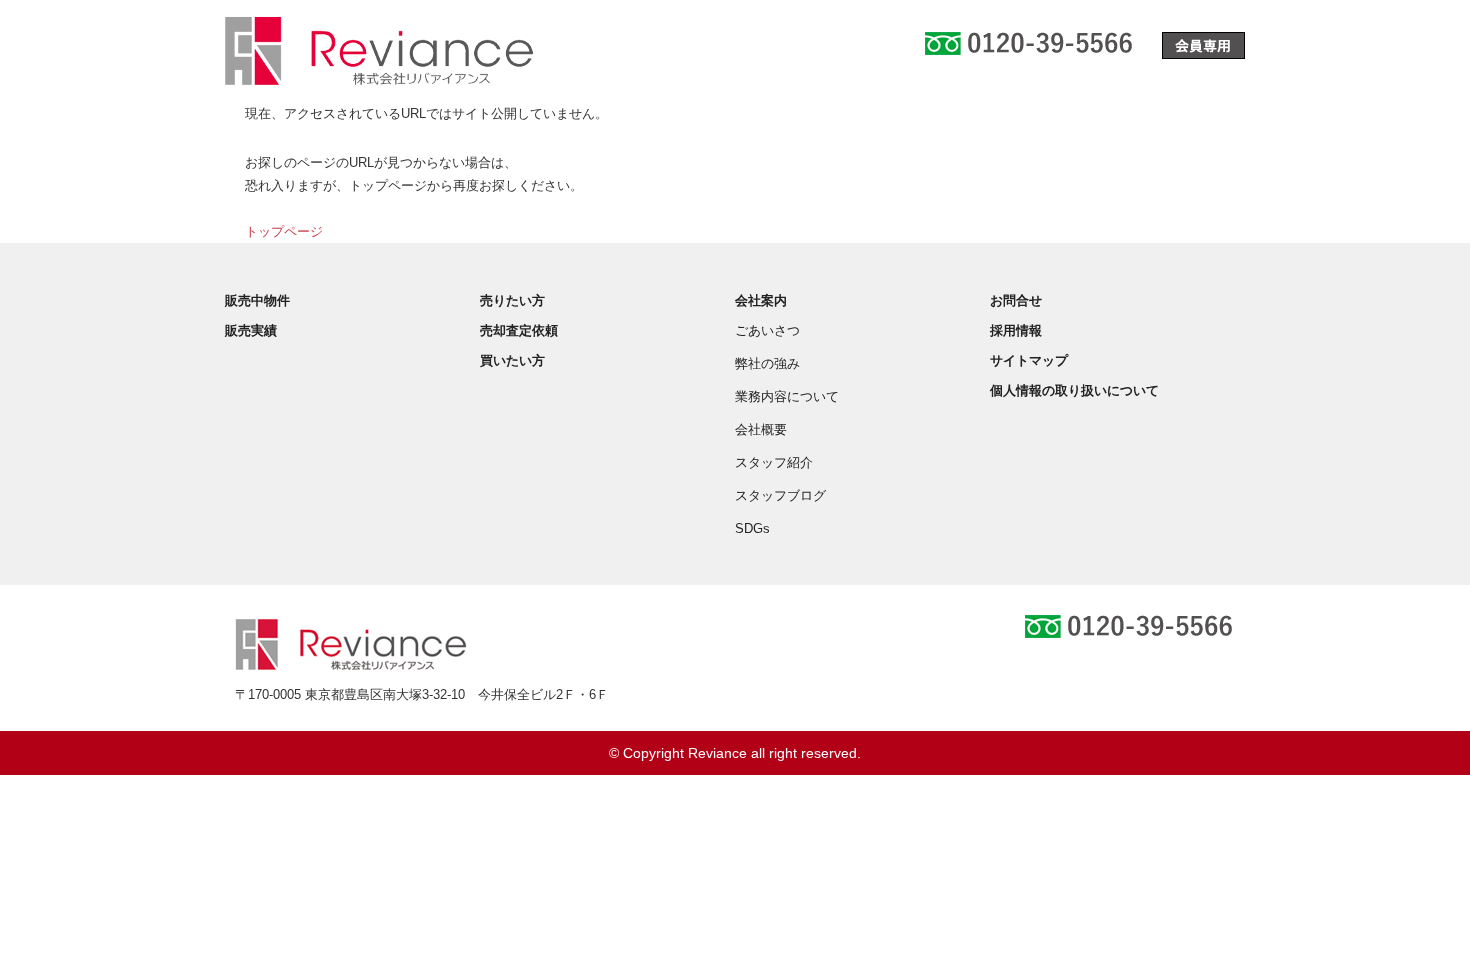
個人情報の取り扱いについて (1074, 390)
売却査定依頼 (519, 330)
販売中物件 (257, 300)
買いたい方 (512, 360)
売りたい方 (512, 300)
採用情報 (1016, 330)
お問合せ (1016, 300)
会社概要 (761, 429)
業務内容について (787, 396)
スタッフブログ (780, 495)
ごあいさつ (767, 330)
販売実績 (251, 330)
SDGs (752, 528)
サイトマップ (1029, 360)
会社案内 (761, 300)
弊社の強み (767, 363)
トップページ (284, 231)
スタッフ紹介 (774, 462)
